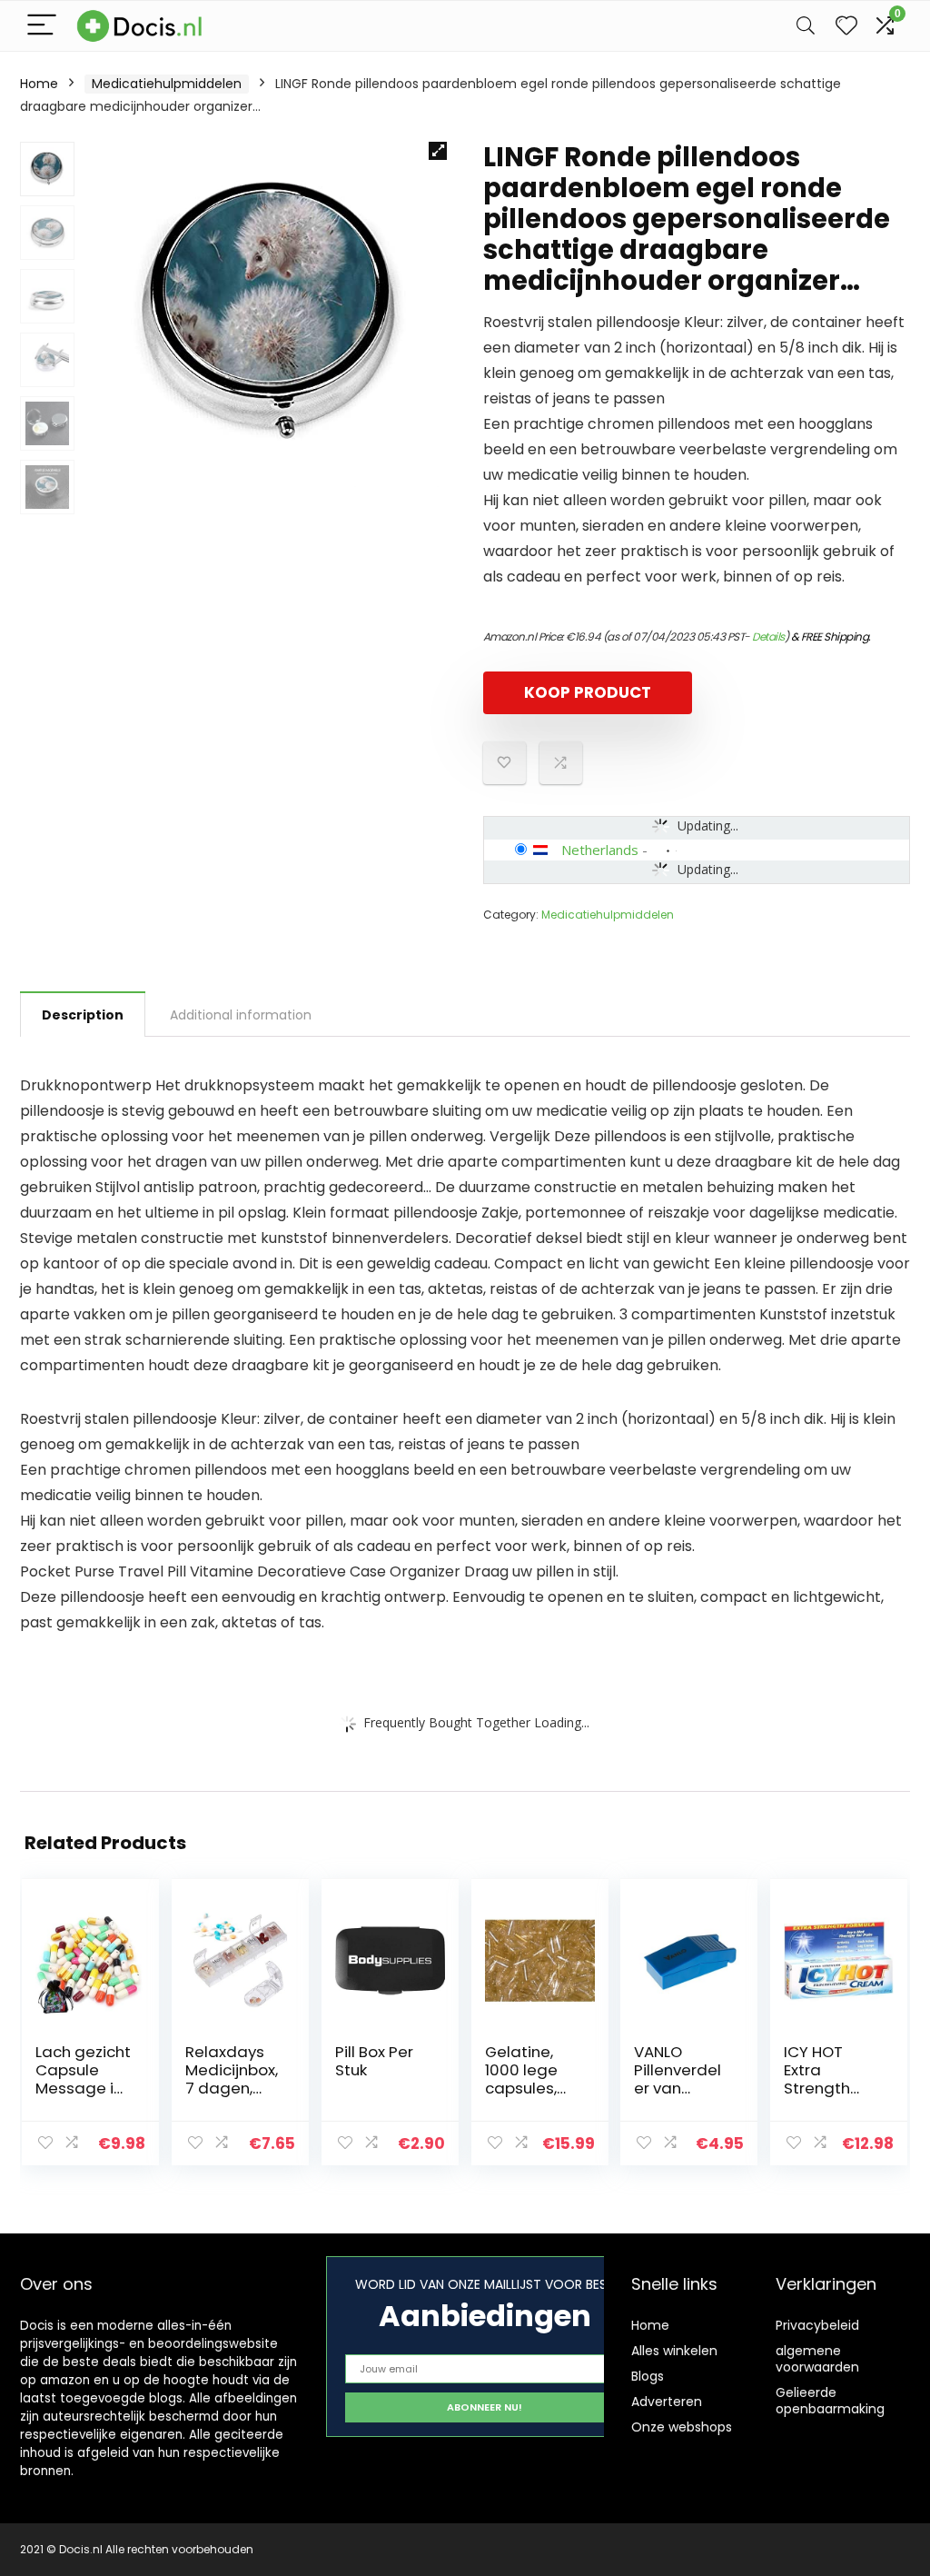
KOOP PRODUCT (588, 692)
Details (768, 637)
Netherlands (600, 850)
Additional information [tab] (241, 1015)
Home (39, 84)
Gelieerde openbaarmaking (830, 2401)
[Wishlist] (846, 26)
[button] (438, 151)
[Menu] (42, 26)
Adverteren (667, 2402)
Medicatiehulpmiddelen (167, 84)
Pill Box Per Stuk (374, 2061)
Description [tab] (83, 1015)
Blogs (648, 2376)
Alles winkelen (674, 2351)
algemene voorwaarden (817, 2359)
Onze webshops (682, 2427)
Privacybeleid (817, 2325)
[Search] (806, 26)
